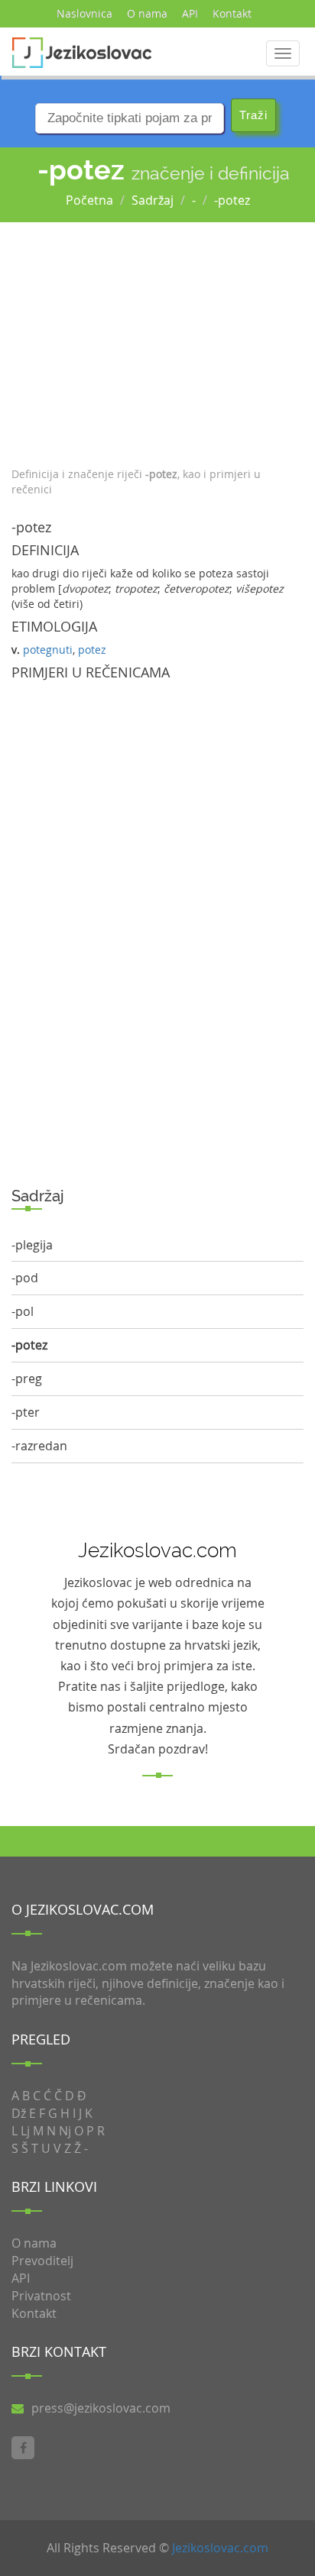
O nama (147, 13)
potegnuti (48, 650)
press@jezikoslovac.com (101, 2408)
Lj (25, 2131)
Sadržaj (153, 200)
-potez (232, 200)
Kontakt (232, 13)
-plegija (32, 1245)
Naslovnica (84, 13)
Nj (65, 2131)
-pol (23, 1311)
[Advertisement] (157, 341)
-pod (25, 1278)
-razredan (39, 1446)
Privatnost (41, 2296)
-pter (26, 1412)
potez (92, 650)
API (190, 13)
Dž (19, 2113)
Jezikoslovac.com (220, 2548)
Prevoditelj (42, 2261)
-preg (27, 1378)
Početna (89, 200)
